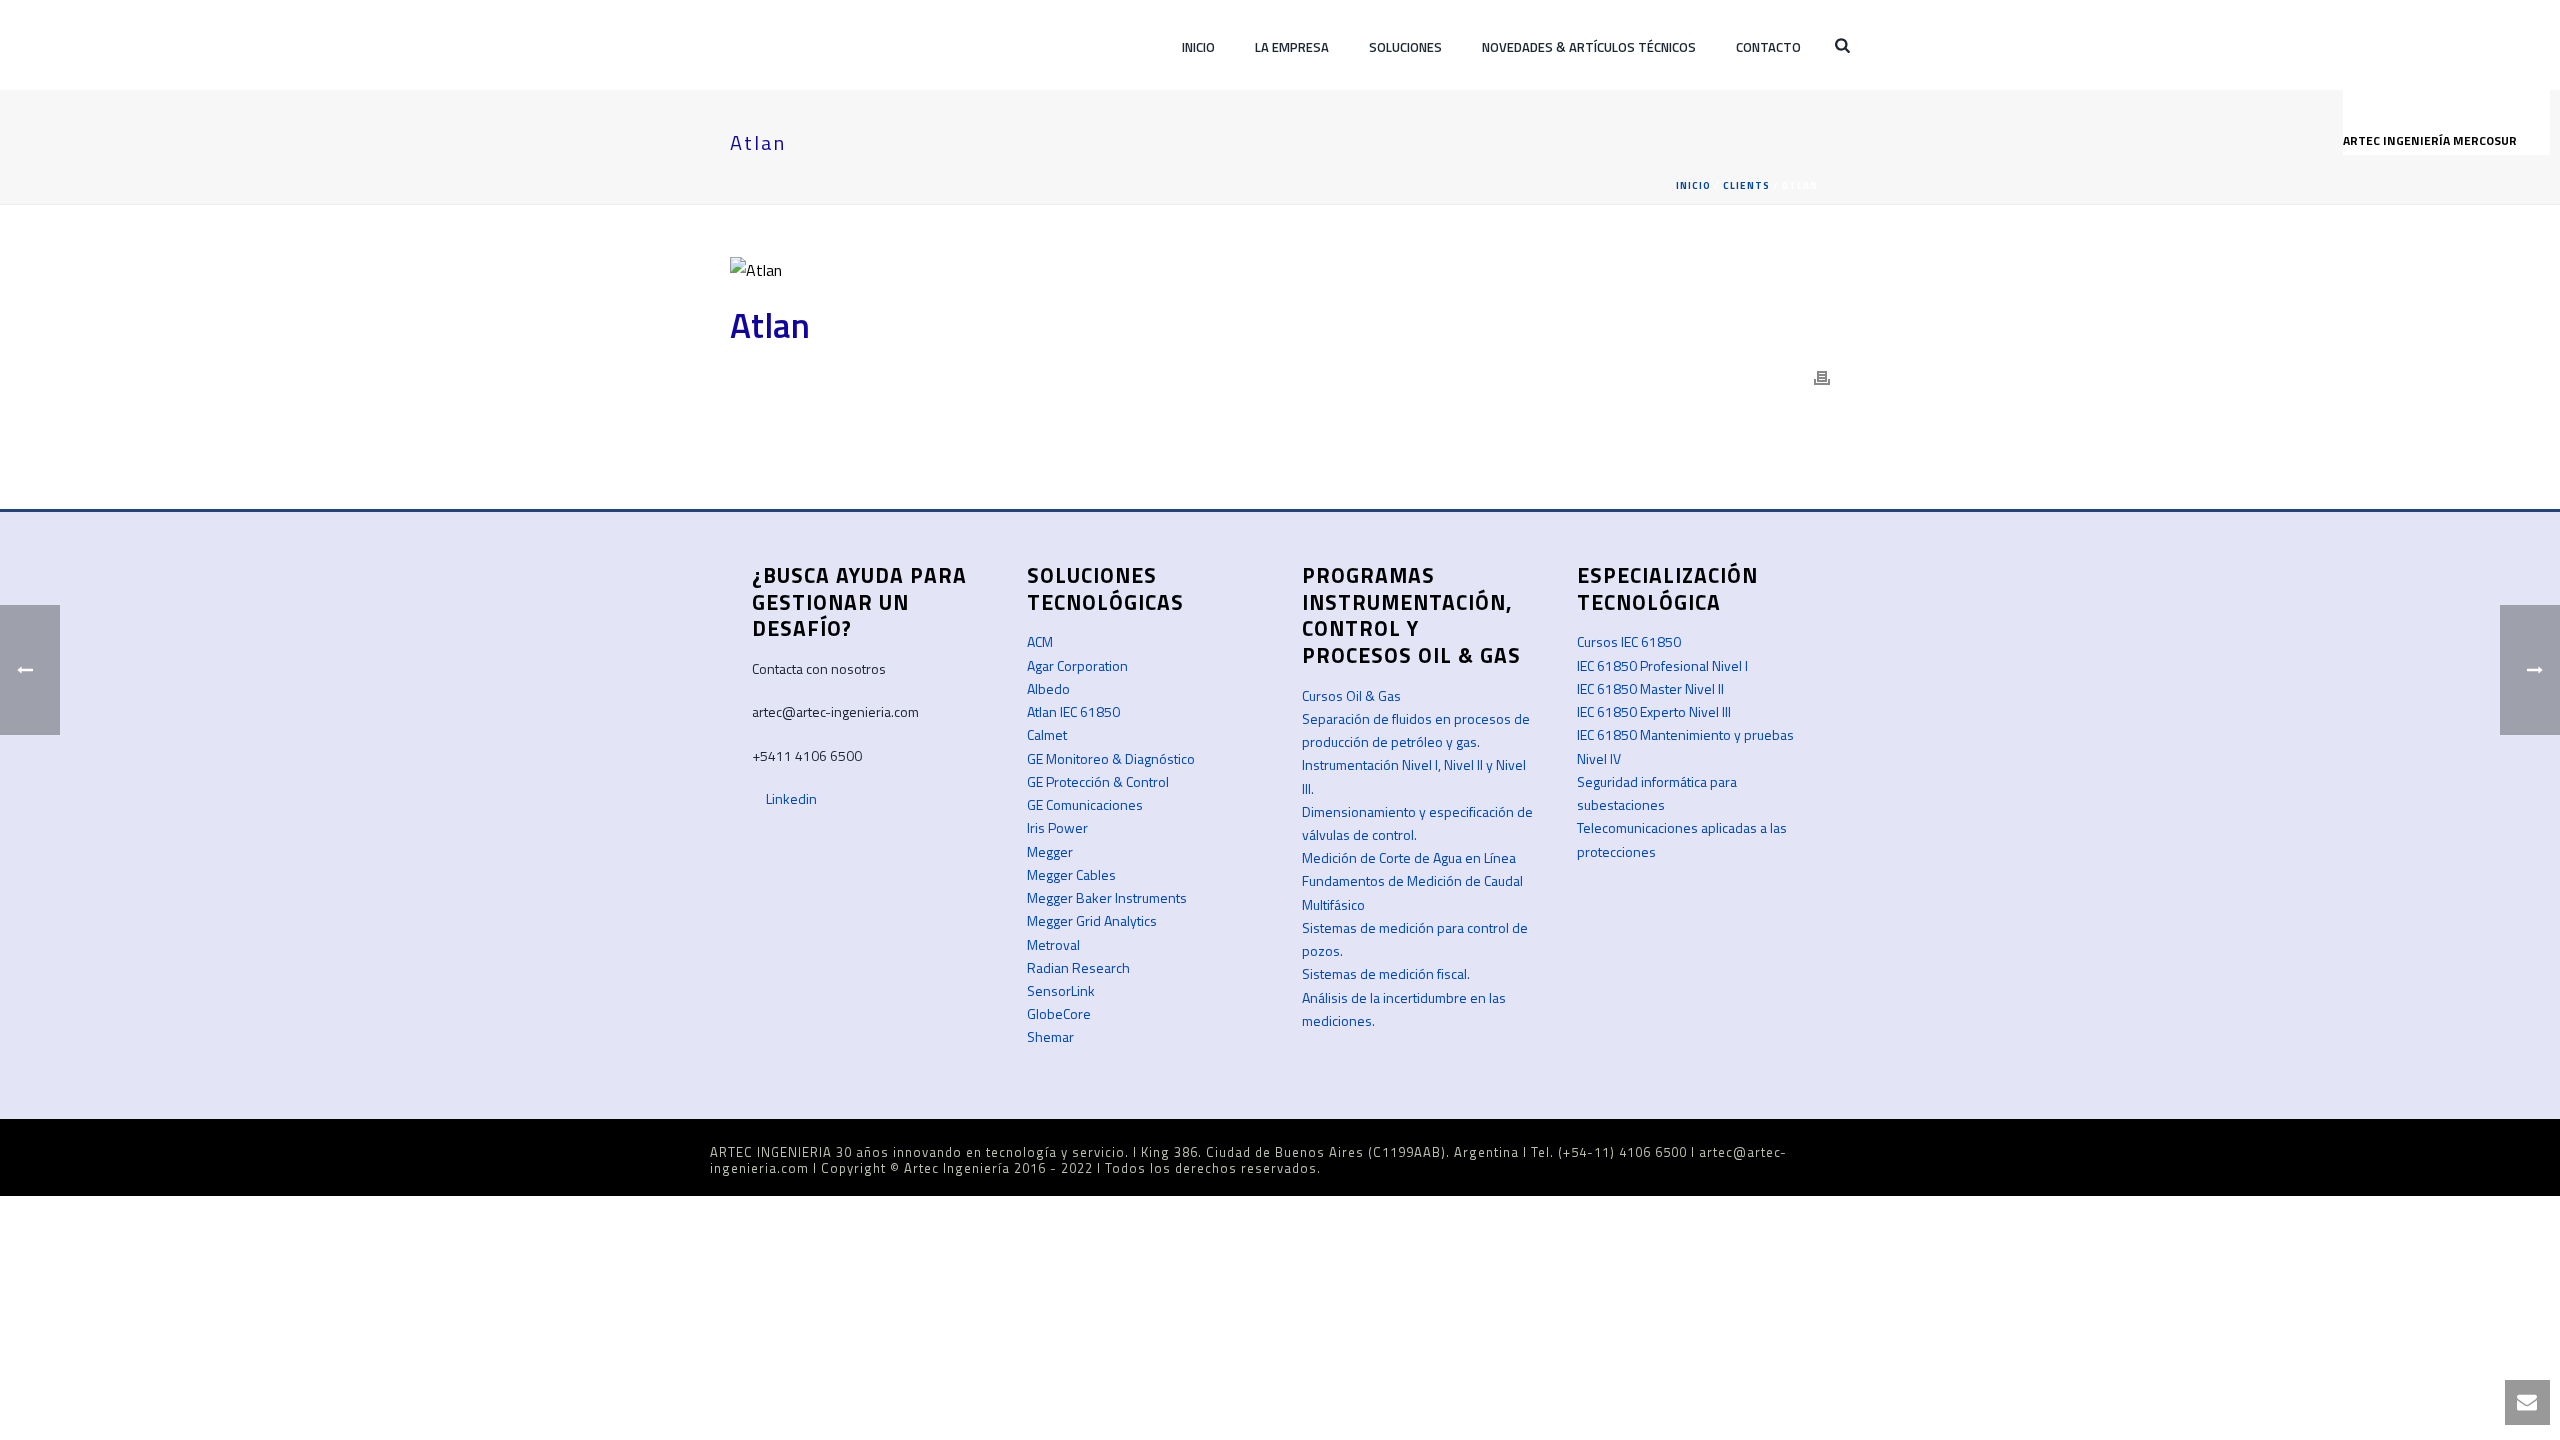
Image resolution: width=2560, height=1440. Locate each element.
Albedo (1048, 688)
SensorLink (1061, 990)
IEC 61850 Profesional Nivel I (1662, 665)
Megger (1050, 851)
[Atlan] (1280, 269)
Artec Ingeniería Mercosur (2431, 140)
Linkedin (790, 798)
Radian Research (1078, 967)
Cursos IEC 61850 (1629, 641)
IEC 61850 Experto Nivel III (1654, 711)
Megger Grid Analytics (1092, 920)
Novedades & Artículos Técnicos (1589, 47)
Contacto (1768, 47)
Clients (1746, 185)
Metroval (1053, 944)
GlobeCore (1059, 1013)
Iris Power (1057, 827)
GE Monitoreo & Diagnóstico (1111, 758)
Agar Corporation (1077, 665)
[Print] (1822, 376)
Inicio (1198, 47)
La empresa (1292, 47)
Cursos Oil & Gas (1351, 695)
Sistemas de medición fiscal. (1386, 973)
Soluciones (1405, 47)
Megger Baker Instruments (1107, 897)
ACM (1040, 641)
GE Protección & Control (1098, 781)
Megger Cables (1071, 874)
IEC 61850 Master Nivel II (1650, 688)
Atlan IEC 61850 (1073, 711)
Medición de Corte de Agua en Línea (1409, 857)
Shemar (1050, 1036)
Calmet (1047, 734)
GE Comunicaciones (1085, 804)
